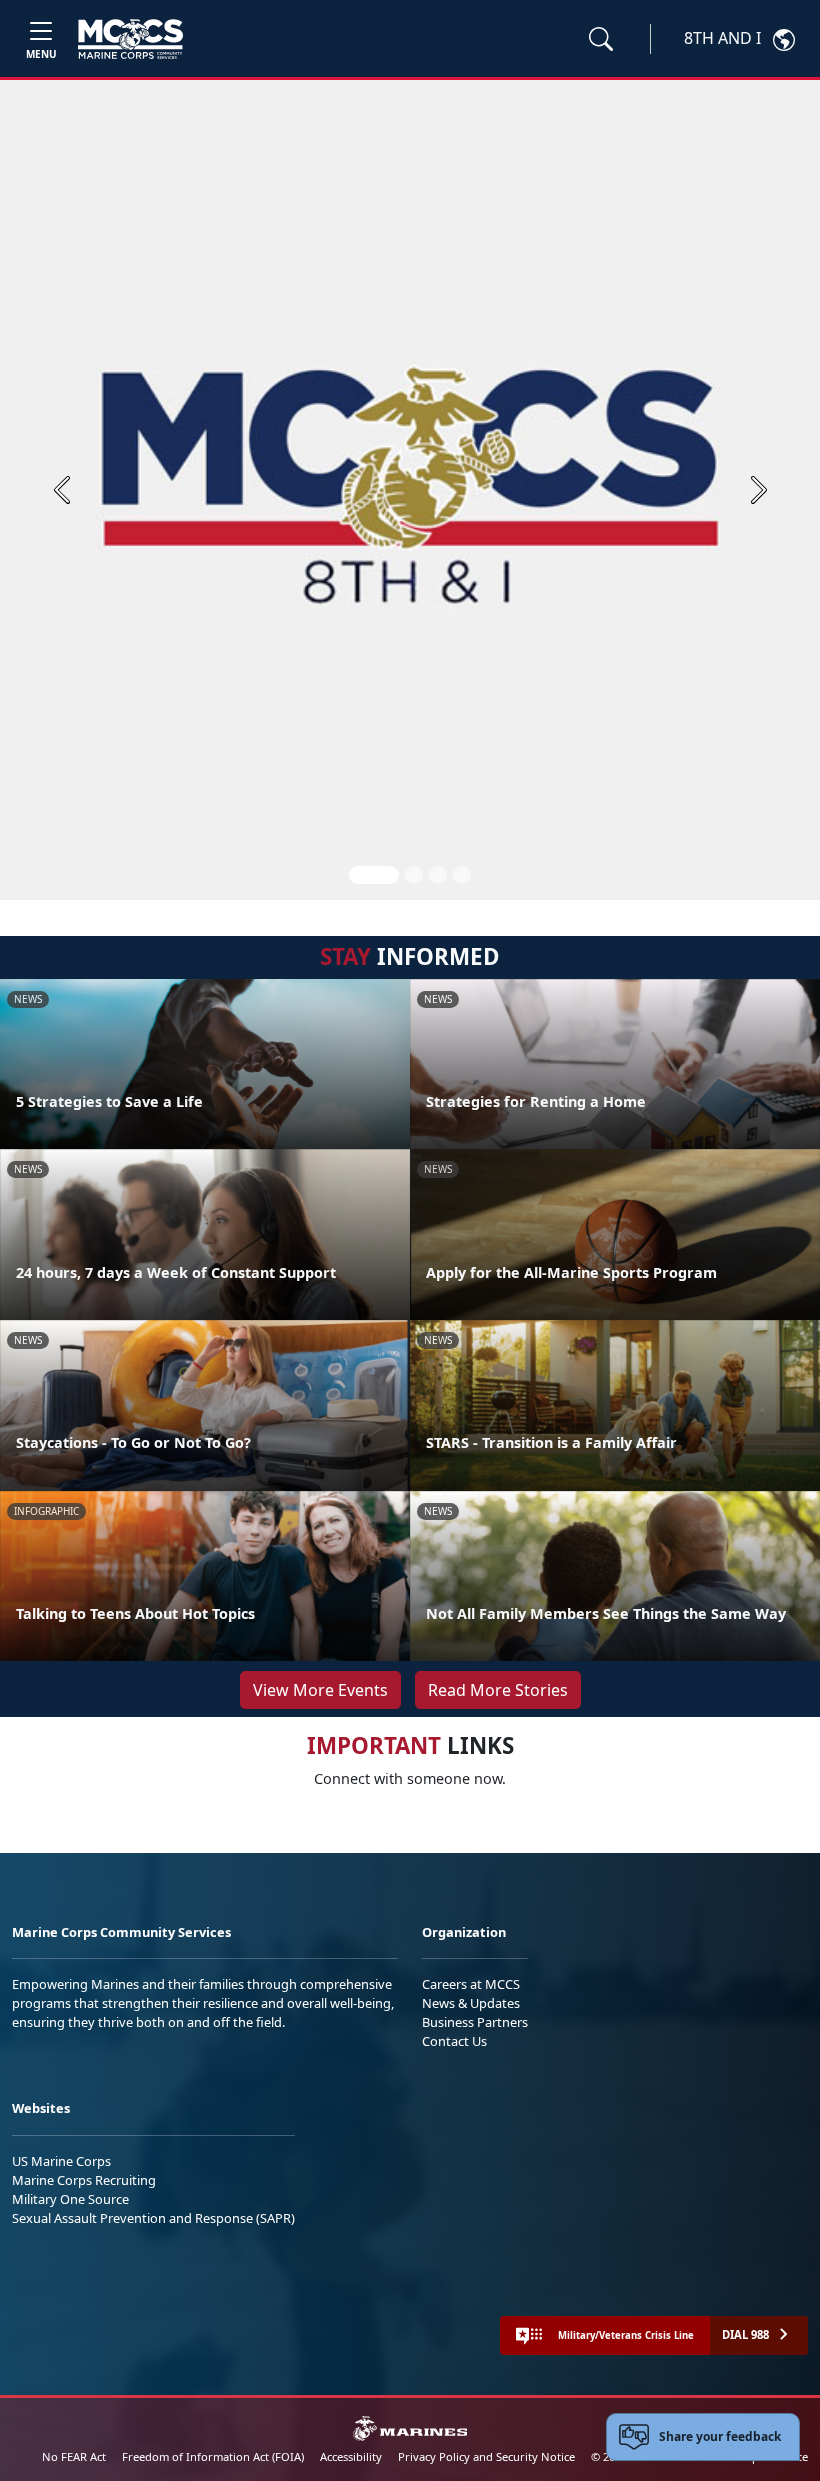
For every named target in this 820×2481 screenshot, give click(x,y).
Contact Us (454, 2041)
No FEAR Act (74, 2456)
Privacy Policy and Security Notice (486, 2456)
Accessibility (351, 2456)
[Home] (130, 39)
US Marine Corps (61, 2161)
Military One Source (70, 2199)
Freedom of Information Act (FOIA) (213, 2456)
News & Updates (471, 2003)
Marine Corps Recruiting (84, 2180)
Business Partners (475, 2022)
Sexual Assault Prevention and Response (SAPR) (153, 2218)
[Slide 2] (414, 875)
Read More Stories (498, 1690)
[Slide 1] (374, 875)
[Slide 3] (438, 875)
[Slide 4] (462, 875)
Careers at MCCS (471, 1984)
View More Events (320, 1690)
